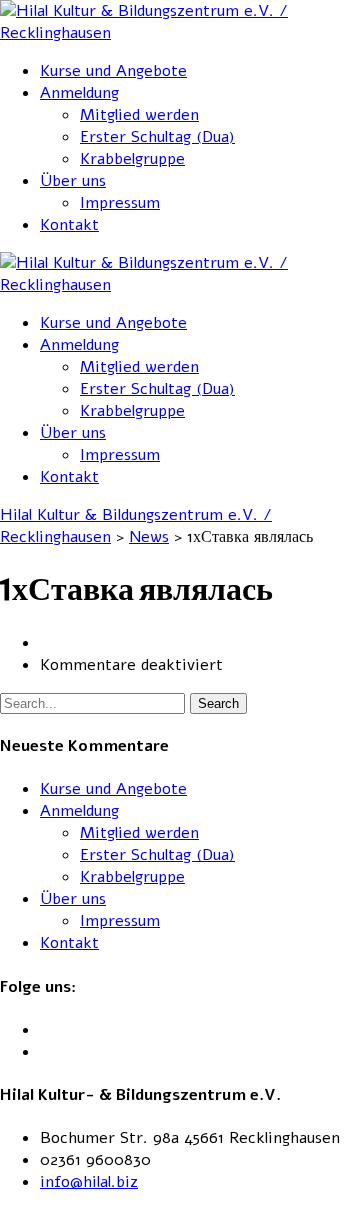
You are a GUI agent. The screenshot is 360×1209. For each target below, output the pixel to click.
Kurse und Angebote (113, 71)
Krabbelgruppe (132, 159)
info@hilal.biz (89, 1182)
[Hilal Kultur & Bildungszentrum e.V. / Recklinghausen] (180, 33)
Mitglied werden (139, 115)
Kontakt (69, 225)
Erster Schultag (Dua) (157, 137)
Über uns (73, 181)
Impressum (120, 203)
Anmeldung (79, 93)
